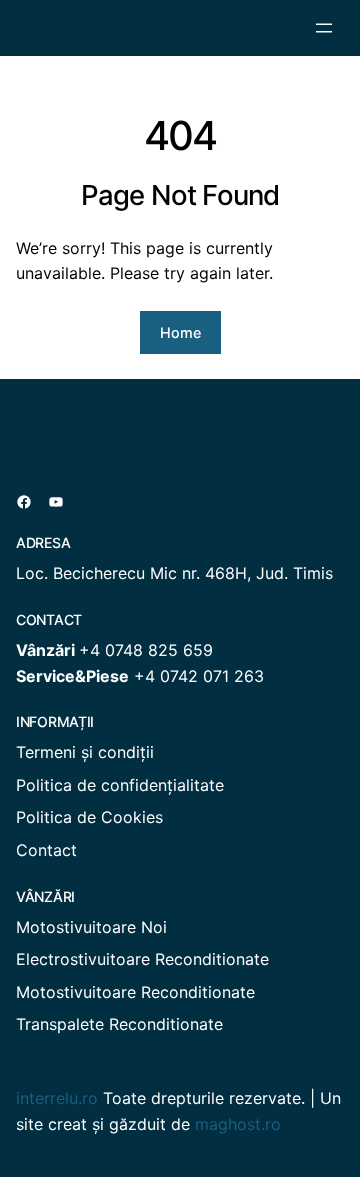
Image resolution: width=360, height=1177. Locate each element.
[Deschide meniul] (324, 28)
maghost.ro (238, 1124)
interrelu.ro (57, 1098)
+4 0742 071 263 (199, 676)
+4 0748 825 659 (146, 650)
